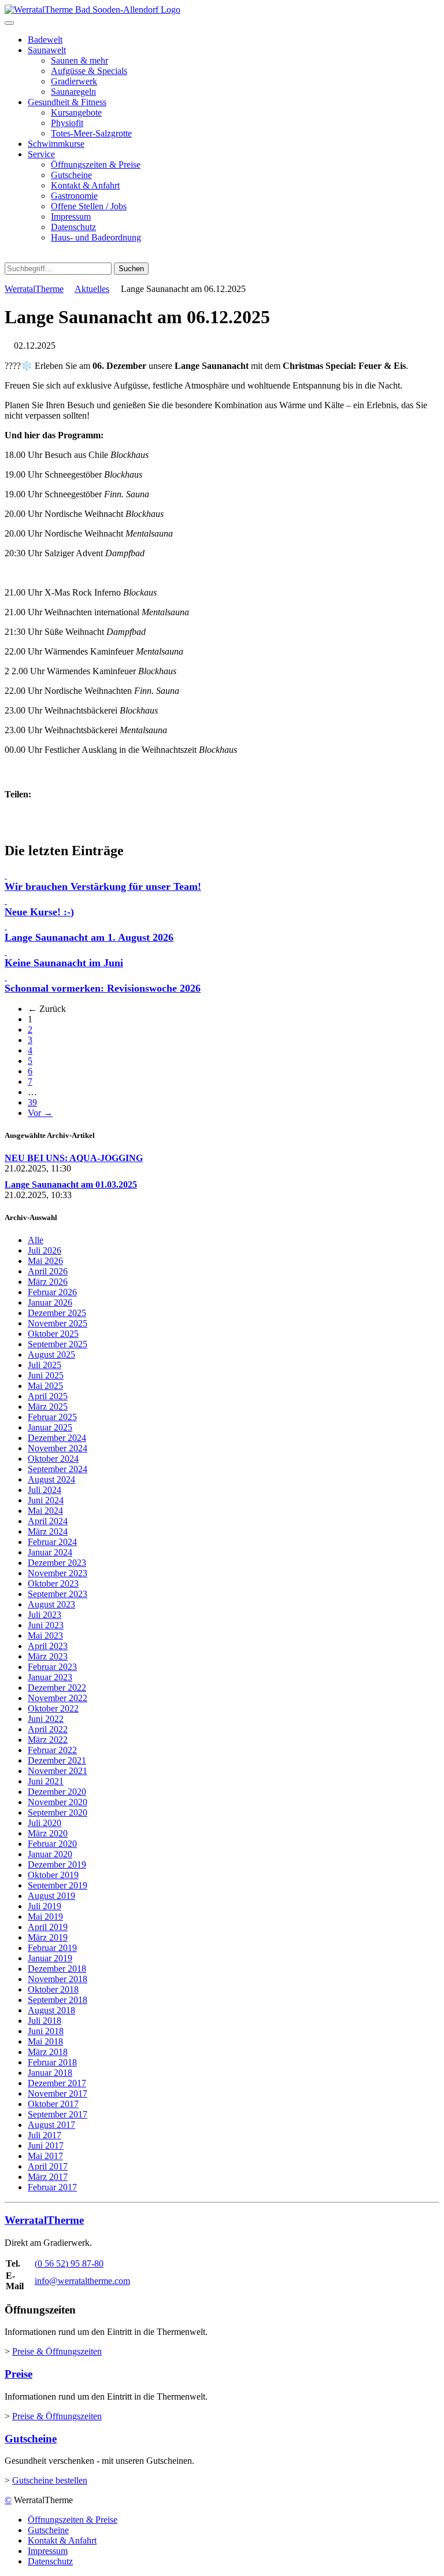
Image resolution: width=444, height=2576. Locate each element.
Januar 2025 (50, 1427)
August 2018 (51, 2010)
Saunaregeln (73, 92)
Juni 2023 (46, 1625)
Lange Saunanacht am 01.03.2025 (71, 1184)
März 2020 (48, 1833)
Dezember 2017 (57, 2083)
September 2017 (58, 2114)
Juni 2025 (46, 1375)
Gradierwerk (74, 81)
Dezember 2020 (57, 1792)
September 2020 (58, 1812)
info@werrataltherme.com (82, 2281)
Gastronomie (74, 196)
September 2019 (58, 1885)
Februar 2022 (52, 1750)
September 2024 (58, 1469)
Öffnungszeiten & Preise (96, 165)
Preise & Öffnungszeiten (57, 2351)
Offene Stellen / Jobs (89, 206)
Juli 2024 (45, 1490)
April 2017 (48, 2166)
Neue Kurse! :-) (39, 912)
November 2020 (58, 1802)
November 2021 (58, 1771)
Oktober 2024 (53, 1459)
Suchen (131, 269)
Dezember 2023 (57, 1563)
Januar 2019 (50, 1958)
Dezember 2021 (57, 1760)
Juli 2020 (45, 1823)
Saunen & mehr (79, 60)
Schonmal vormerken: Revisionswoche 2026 (103, 988)
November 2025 (58, 1323)
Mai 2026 (45, 1261)
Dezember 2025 (57, 1313)
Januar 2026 (50, 1302)
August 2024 (51, 1479)
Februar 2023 (52, 1667)
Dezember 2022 (57, 1688)
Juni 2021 (46, 1781)
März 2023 (48, 1656)
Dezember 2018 (57, 1969)
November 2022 (58, 1698)
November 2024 (58, 1448)
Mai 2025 (45, 1386)
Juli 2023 (45, 1615)
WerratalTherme (34, 289)
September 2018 (58, 2000)
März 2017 (48, 2177)
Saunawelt (47, 50)
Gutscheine (71, 175)
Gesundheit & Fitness (67, 102)
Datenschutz (73, 227)
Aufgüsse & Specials (89, 71)
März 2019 (48, 1937)
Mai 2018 (45, 2041)
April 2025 (48, 1396)
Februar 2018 (52, 2062)
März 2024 (48, 1531)
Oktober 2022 (53, 1708)
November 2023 (58, 1573)
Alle (36, 1240)
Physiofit (67, 123)
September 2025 (58, 1344)
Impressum (71, 217)
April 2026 (48, 1271)
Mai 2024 (45, 1511)
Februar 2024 (52, 1542)
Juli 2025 (45, 1365)
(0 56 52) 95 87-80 (69, 2263)
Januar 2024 (50, 1552)
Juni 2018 (46, 2031)
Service (41, 154)
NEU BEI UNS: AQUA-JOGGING (74, 1158)
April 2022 (48, 1729)
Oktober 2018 (53, 1989)
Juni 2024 (46, 1500)
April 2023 (48, 1646)
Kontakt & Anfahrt (85, 185)
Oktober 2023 (53, 1583)
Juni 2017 (46, 2146)
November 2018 (58, 1979)
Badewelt (45, 40)
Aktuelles (92, 289)
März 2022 (48, 1740)
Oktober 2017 (53, 2104)
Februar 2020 (52, 1844)
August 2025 (51, 1354)
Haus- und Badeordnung (96, 237)
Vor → (40, 1113)
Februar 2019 (52, 1948)
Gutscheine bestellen (50, 2480)
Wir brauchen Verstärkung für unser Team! (103, 886)
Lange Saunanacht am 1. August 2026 (89, 937)
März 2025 (48, 1407)
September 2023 (58, 1594)
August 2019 (51, 1896)
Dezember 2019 (57, 1864)
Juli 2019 (45, 1906)
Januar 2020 (50, 1854)
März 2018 (48, 2052)
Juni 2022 (46, 1719)
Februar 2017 (52, 2187)
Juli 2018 (45, 2021)
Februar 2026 (52, 1292)
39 (32, 1102)
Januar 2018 (50, 2073)
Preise (18, 2374)
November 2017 (58, 2093)
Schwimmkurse (56, 144)
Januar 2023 (50, 1677)
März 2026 (48, 1282)
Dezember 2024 (57, 1438)
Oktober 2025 (53, 1334)
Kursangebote (76, 112)
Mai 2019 (45, 1917)
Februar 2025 (52, 1417)
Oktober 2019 (53, 1875)
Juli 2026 (45, 1250)
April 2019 (48, 1927)
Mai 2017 (45, 2156)
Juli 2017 (45, 2135)
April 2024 (48, 1521)
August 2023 (51, 1604)
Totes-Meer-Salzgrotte (91, 133)
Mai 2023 (45, 1636)
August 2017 (51, 2125)
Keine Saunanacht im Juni (64, 963)
